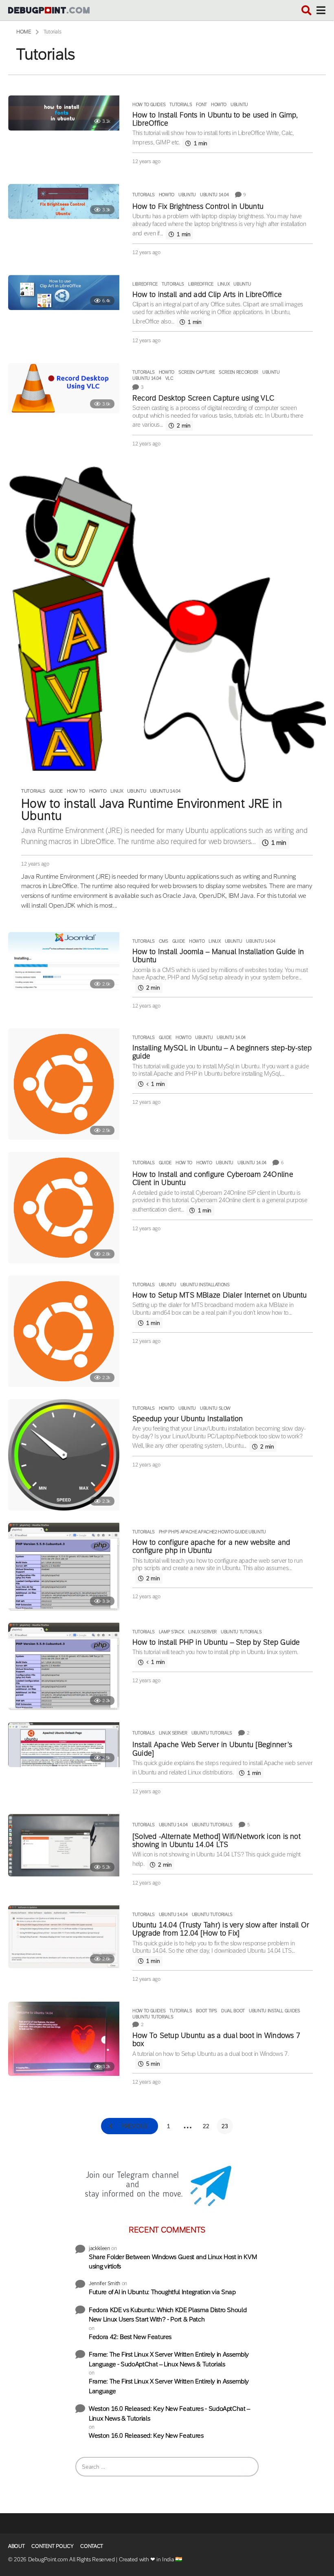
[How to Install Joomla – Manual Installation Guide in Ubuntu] (64, 963)
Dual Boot (233, 2011)
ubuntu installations (205, 1285)
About (16, 2546)
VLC (169, 378)
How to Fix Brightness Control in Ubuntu (198, 206)
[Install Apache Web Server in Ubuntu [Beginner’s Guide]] (64, 1745)
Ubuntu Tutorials (241, 1632)
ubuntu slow (215, 1408)
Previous (135, 2126)
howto (219, 104)
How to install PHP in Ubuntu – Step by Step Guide (216, 1642)
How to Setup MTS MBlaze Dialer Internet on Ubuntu (220, 1295)
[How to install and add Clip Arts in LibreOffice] (64, 292)
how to (76, 791)
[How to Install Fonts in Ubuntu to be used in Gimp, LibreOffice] (64, 113)
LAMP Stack (171, 1632)
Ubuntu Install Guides (275, 2011)
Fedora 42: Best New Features (130, 2337)
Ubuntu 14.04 (214, 195)
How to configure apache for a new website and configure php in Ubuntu (211, 1546)
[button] (307, 10)
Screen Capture (197, 372)
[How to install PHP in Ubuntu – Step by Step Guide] (64, 1667)
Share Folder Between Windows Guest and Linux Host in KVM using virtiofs (173, 2262)
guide (56, 791)
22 (206, 2126)
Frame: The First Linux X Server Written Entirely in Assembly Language (169, 2386)
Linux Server (202, 1632)
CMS (164, 941)
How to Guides (149, 104)
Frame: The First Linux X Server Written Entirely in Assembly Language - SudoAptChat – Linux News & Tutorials (169, 2359)
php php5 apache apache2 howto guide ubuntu (212, 1532)
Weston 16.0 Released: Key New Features (146, 2435)
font (201, 104)
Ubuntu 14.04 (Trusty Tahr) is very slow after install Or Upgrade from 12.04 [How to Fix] (221, 1929)
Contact (92, 2546)
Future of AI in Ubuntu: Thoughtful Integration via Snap (162, 2292)
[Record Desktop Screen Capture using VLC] (64, 388)
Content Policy (52, 2546)
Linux (223, 284)
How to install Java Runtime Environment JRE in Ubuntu (152, 810)
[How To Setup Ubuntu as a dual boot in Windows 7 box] (64, 2039)
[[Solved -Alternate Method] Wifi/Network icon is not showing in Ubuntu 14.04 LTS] (64, 1845)
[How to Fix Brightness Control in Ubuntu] (64, 202)
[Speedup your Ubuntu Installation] (64, 1455)
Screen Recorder (238, 372)
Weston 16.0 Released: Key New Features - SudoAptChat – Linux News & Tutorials (169, 2413)
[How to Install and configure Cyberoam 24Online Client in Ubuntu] (64, 1208)
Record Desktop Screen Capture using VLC (203, 398)
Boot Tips (207, 2011)
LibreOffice (145, 284)
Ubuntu (239, 104)
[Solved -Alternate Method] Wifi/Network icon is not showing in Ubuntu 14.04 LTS (216, 1841)
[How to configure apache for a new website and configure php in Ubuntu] (64, 1567)
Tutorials (181, 104)
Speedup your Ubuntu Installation (188, 1419)
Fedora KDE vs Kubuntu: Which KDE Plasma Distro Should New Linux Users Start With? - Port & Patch (168, 2315)
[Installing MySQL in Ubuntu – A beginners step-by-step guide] (64, 1084)
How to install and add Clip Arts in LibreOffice (207, 295)
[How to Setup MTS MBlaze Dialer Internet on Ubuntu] (64, 1331)
